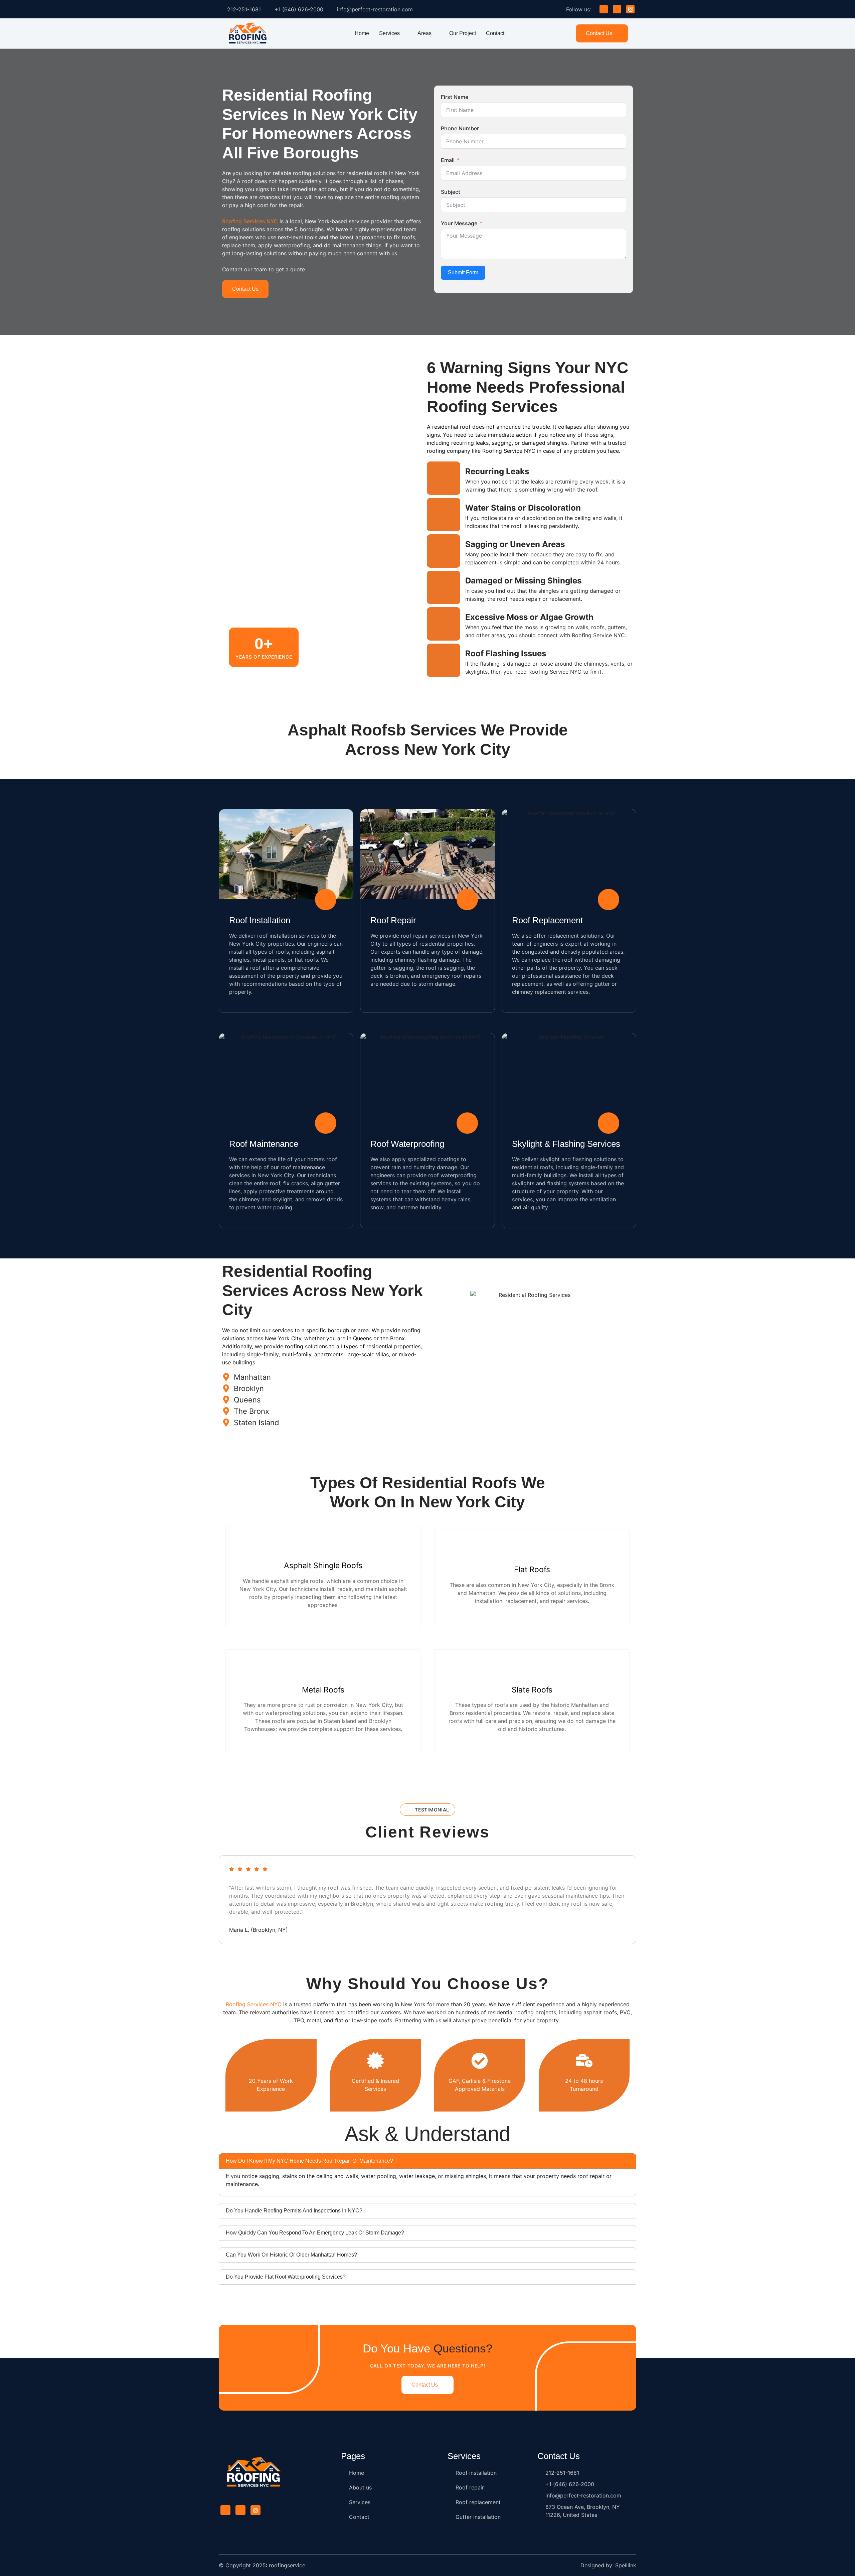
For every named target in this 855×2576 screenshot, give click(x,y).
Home (362, 33)
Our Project (463, 33)
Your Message (459, 223)
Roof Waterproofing (407, 1144)
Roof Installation (260, 920)
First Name (455, 97)
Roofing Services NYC (250, 221)
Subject (451, 192)
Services (389, 33)
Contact (495, 33)
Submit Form (463, 273)
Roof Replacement (547, 920)
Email (448, 160)
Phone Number (460, 128)
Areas (424, 33)
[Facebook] (604, 9)
